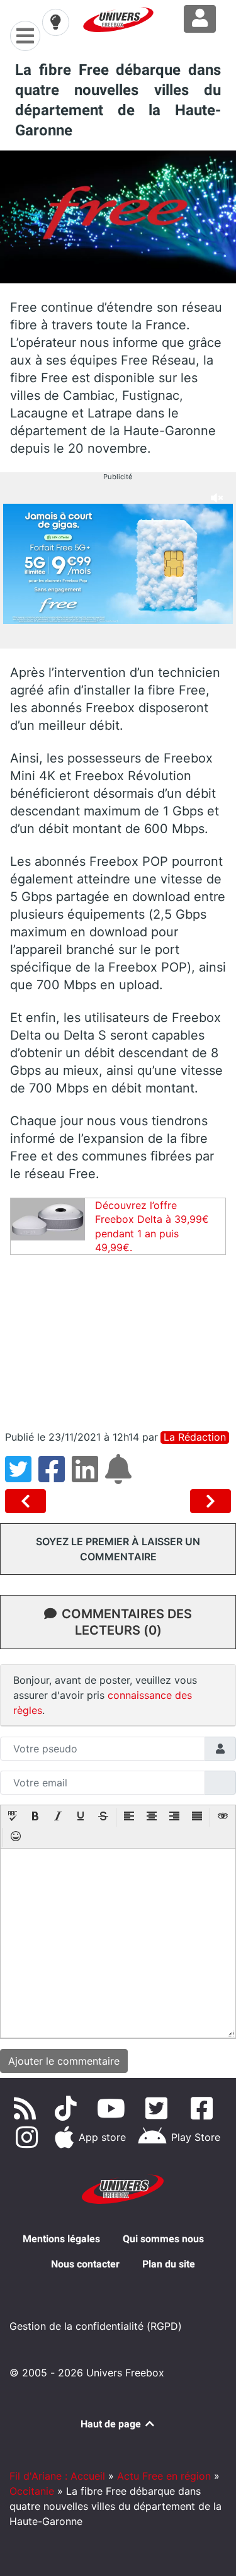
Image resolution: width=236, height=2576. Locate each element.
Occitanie (32, 2491)
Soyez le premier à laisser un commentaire (118, 1549)
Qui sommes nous (163, 2239)
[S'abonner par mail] (120, 1477)
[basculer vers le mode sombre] (55, 22)
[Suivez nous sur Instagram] (29, 2137)
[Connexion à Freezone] (200, 19)
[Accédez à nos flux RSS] (28, 2108)
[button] (13, 1817)
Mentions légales (61, 2239)
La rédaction (195, 1437)
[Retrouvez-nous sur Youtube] (114, 2108)
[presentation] (13, 1817)
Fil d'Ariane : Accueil (57, 2476)
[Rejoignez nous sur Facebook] (204, 2108)
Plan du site (169, 2264)
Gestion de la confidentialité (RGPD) (96, 2326)
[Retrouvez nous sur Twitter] (159, 2108)
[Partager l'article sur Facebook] (55, 1477)
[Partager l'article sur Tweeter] (22, 1477)
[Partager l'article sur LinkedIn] (88, 1477)
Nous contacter (85, 2264)
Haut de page (112, 2424)
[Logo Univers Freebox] (118, 20)
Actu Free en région (164, 2476)
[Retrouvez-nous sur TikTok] (68, 2108)
